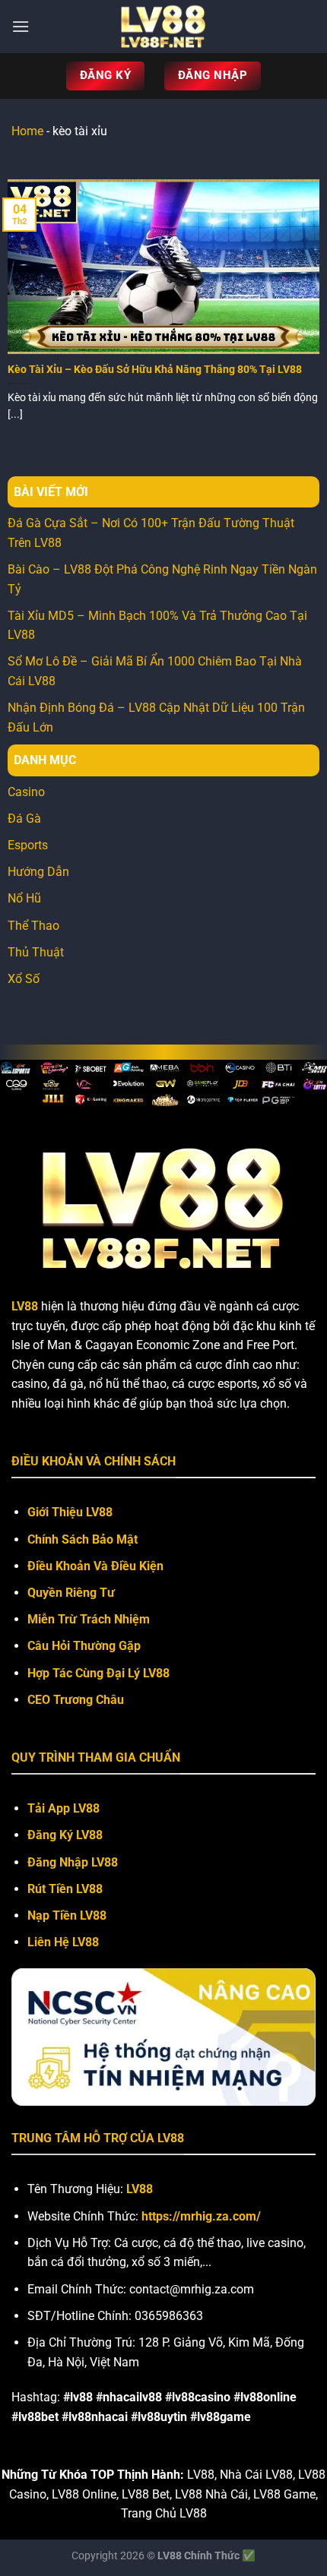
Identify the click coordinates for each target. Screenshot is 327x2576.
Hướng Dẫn (38, 872)
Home (27, 131)
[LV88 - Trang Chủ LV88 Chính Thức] (163, 27)
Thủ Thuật (36, 952)
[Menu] (21, 26)
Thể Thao (33, 926)
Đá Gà (24, 819)
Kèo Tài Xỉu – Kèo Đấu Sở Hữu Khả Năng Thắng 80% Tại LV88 (155, 369)
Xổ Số (24, 979)
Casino (26, 792)
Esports (28, 845)
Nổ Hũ (24, 898)
